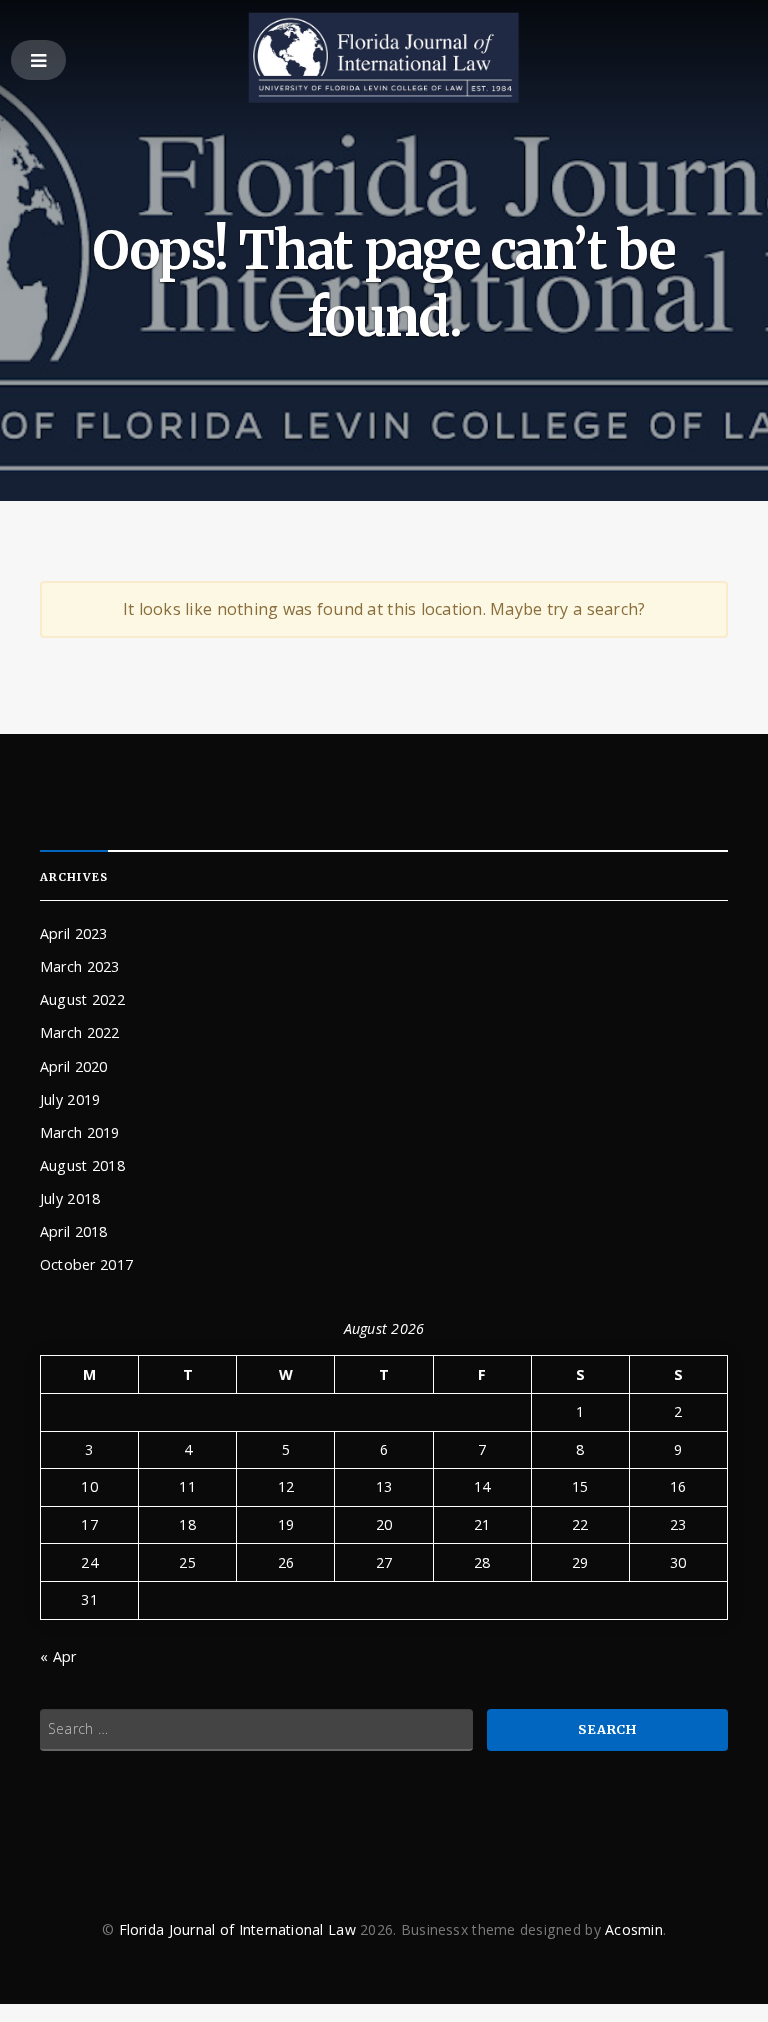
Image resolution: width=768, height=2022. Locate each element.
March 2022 (80, 1032)
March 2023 (80, 966)
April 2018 (74, 1231)
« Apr (58, 1656)
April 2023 (74, 933)
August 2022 (82, 999)
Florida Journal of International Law (237, 1929)
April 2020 (74, 1066)
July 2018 (70, 1198)
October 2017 (86, 1264)
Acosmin (634, 1929)
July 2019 (70, 1099)
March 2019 (80, 1132)
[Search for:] (256, 1730)
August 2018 (82, 1165)
